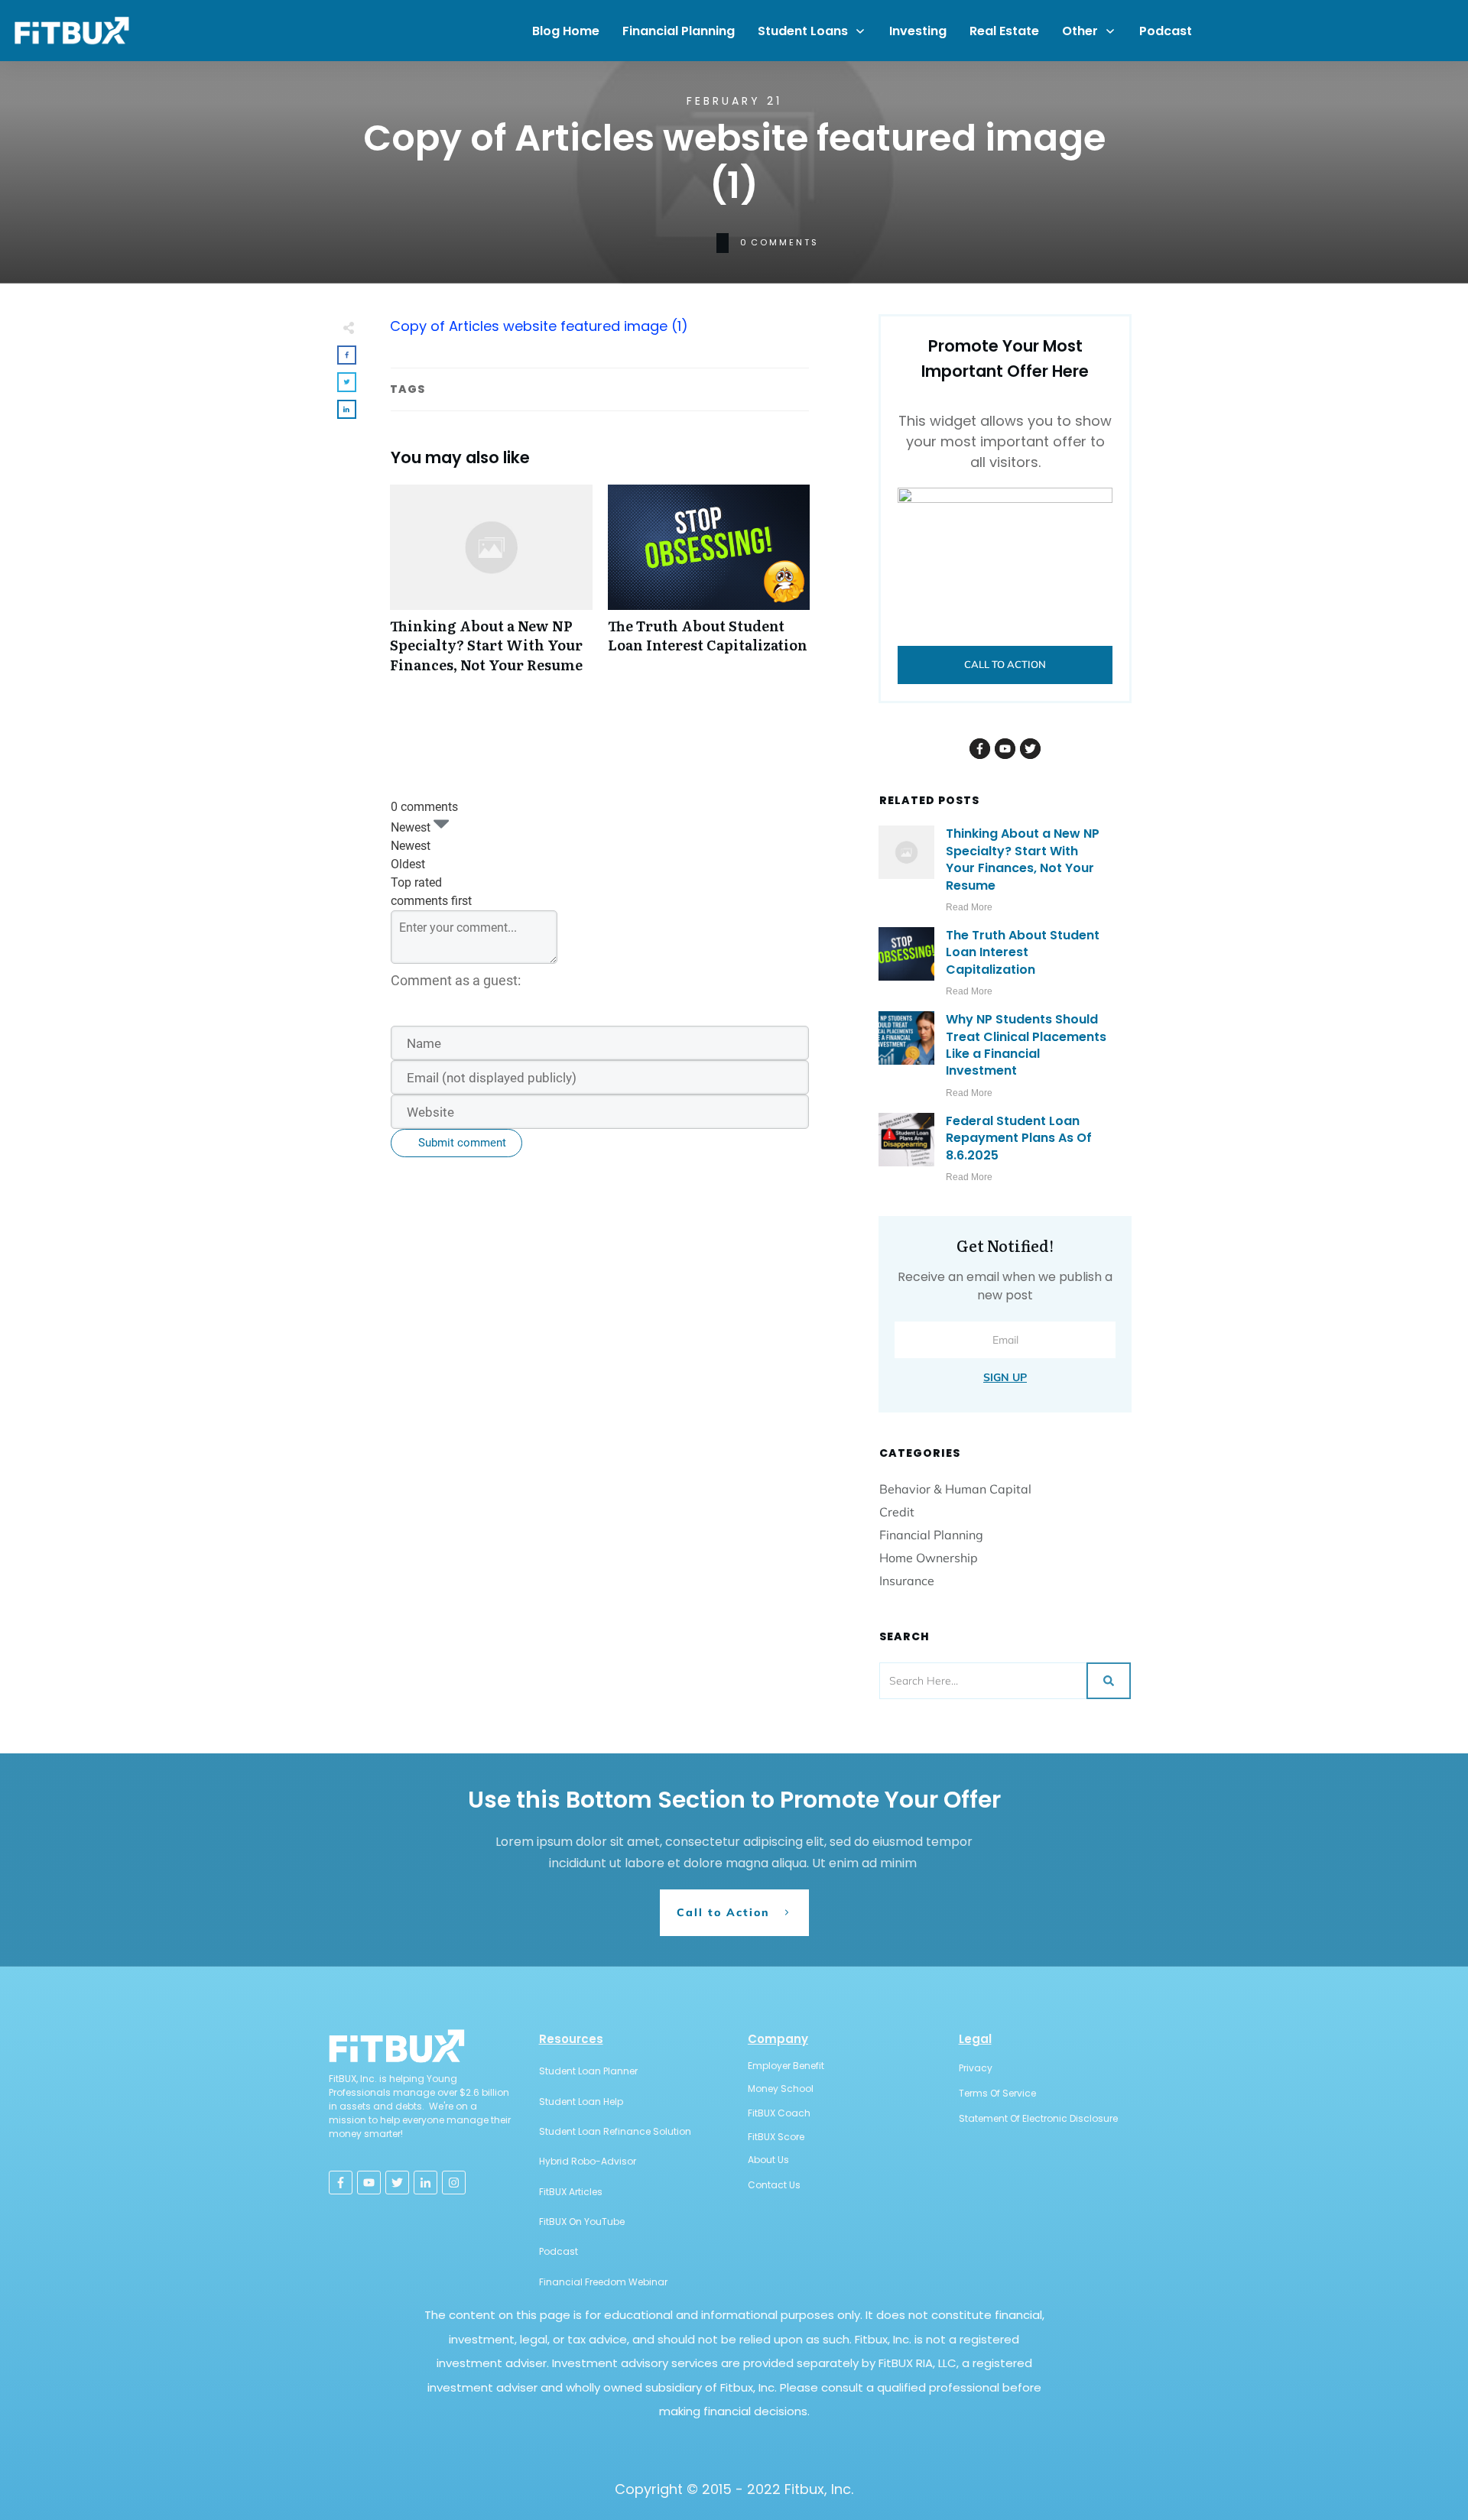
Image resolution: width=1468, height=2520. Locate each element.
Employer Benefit (786, 2066)
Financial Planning (931, 1535)
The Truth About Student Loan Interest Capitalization (709, 587)
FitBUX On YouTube (582, 2222)
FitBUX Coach (779, 2113)
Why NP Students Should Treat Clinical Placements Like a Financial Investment (1026, 1045)
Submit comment (462, 1143)
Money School (781, 2089)
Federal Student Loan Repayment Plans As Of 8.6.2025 (1019, 1138)
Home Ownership (929, 1558)
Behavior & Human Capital (955, 1489)
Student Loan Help (581, 2102)
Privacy (976, 2068)
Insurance (907, 1581)
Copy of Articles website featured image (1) (539, 326)
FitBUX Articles (571, 2192)
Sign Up (1005, 1377)
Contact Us (774, 2185)
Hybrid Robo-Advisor (588, 2161)
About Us (768, 2160)
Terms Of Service (997, 2093)
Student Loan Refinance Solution (615, 2131)
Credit (897, 1512)
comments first (431, 901)
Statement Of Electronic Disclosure (1038, 2118)
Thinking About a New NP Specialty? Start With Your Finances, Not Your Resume (491, 587)
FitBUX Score (776, 2137)
